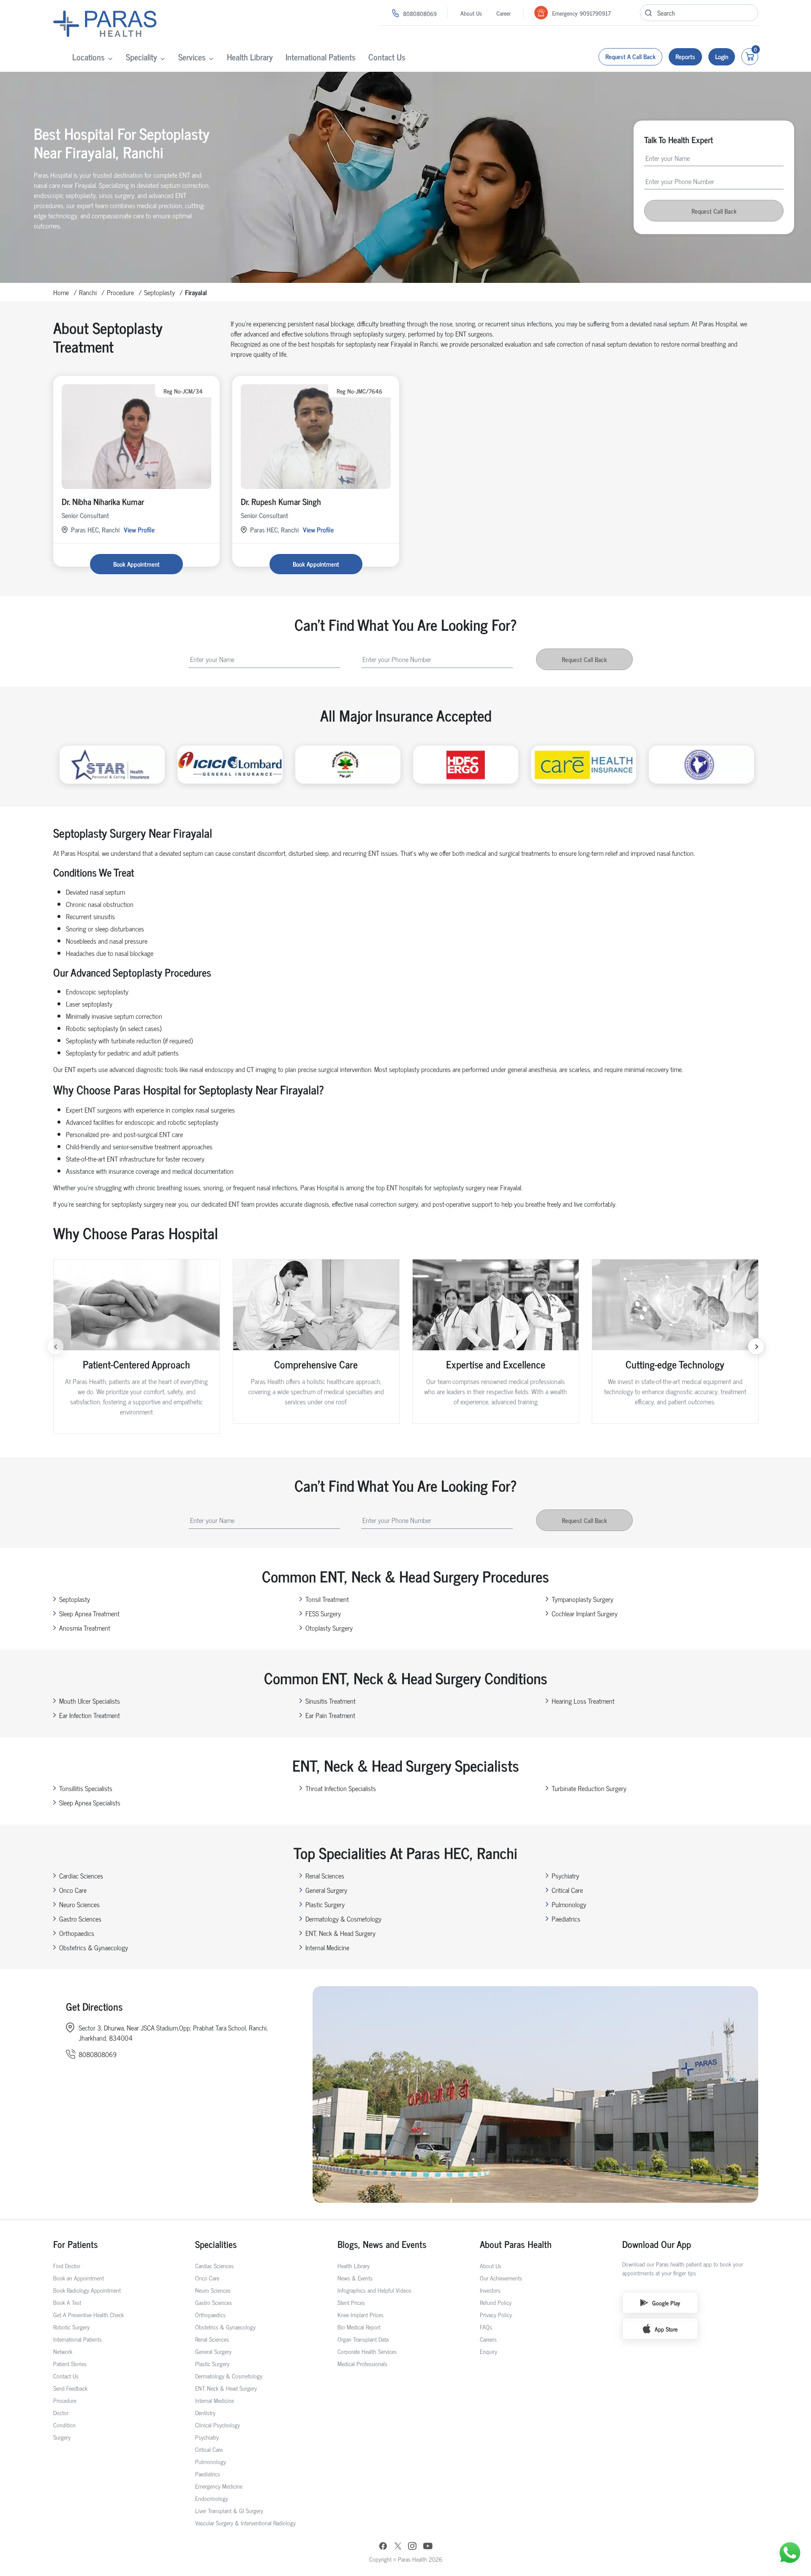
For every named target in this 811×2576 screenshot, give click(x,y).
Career (503, 13)
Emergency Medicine (219, 2486)
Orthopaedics (77, 1933)
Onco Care (73, 1890)
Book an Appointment (79, 2278)
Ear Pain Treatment (330, 1715)
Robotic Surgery (71, 2327)
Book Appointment (136, 564)
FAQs (486, 2327)
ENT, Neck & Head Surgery (340, 1933)
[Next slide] (756, 1346)
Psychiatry (565, 1876)
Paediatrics (566, 1919)
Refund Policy (496, 2302)
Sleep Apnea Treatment (89, 1613)
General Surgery (326, 1890)
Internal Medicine (327, 1947)
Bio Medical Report (359, 2327)
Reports (685, 56)
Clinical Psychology (218, 2425)
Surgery (62, 2437)
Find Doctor (67, 2265)
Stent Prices (351, 2302)
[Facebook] (383, 2547)
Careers (488, 2339)
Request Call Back (714, 211)
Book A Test (67, 2302)
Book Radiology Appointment (87, 2290)
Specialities (216, 2244)
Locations (88, 57)
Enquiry (489, 2351)
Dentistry (205, 2412)
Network (63, 2351)
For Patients (76, 2244)
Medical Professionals (362, 2363)
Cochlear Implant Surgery (585, 1613)
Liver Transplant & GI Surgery (229, 2510)
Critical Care (567, 1890)
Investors (490, 2290)
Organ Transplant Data (363, 2339)
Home (61, 292)
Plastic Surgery (325, 1904)
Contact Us (387, 57)
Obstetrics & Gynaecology (94, 1947)
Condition (64, 2425)
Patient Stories (70, 2363)
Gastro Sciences (80, 1919)
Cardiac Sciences (81, 1876)
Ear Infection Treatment (90, 1715)
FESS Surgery (323, 1613)
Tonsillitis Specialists (86, 1788)
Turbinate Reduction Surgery (589, 1788)
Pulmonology (569, 1904)
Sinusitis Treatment (331, 1701)
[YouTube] (428, 2547)
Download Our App (657, 2244)
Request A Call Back (630, 56)
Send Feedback (70, 2388)
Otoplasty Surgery (329, 1628)
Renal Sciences (325, 1876)
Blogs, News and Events (382, 2244)
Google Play (666, 2303)
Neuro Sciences (79, 1904)
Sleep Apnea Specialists (90, 1802)
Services (192, 57)
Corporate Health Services (367, 2351)
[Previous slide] (55, 1346)
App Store (666, 2329)
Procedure (120, 292)
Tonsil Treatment (327, 1599)
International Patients (321, 57)
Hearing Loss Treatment (583, 1701)
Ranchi (88, 292)
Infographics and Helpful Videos (374, 2290)
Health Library (250, 57)
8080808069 (420, 13)
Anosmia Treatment (85, 1628)
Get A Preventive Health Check (88, 2314)
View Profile (139, 529)
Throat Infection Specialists (341, 1788)
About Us (471, 13)
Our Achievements (501, 2278)
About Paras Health (516, 2244)
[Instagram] (412, 2547)
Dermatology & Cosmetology (343, 1919)
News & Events (355, 2278)
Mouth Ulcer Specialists (90, 1701)
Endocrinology (212, 2498)
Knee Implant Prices (361, 2314)
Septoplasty (159, 292)
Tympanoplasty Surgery (582, 1599)
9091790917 (595, 13)
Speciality (142, 57)
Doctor (61, 2412)
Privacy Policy (496, 2314)
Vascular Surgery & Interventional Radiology (245, 2523)
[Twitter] (398, 2547)
